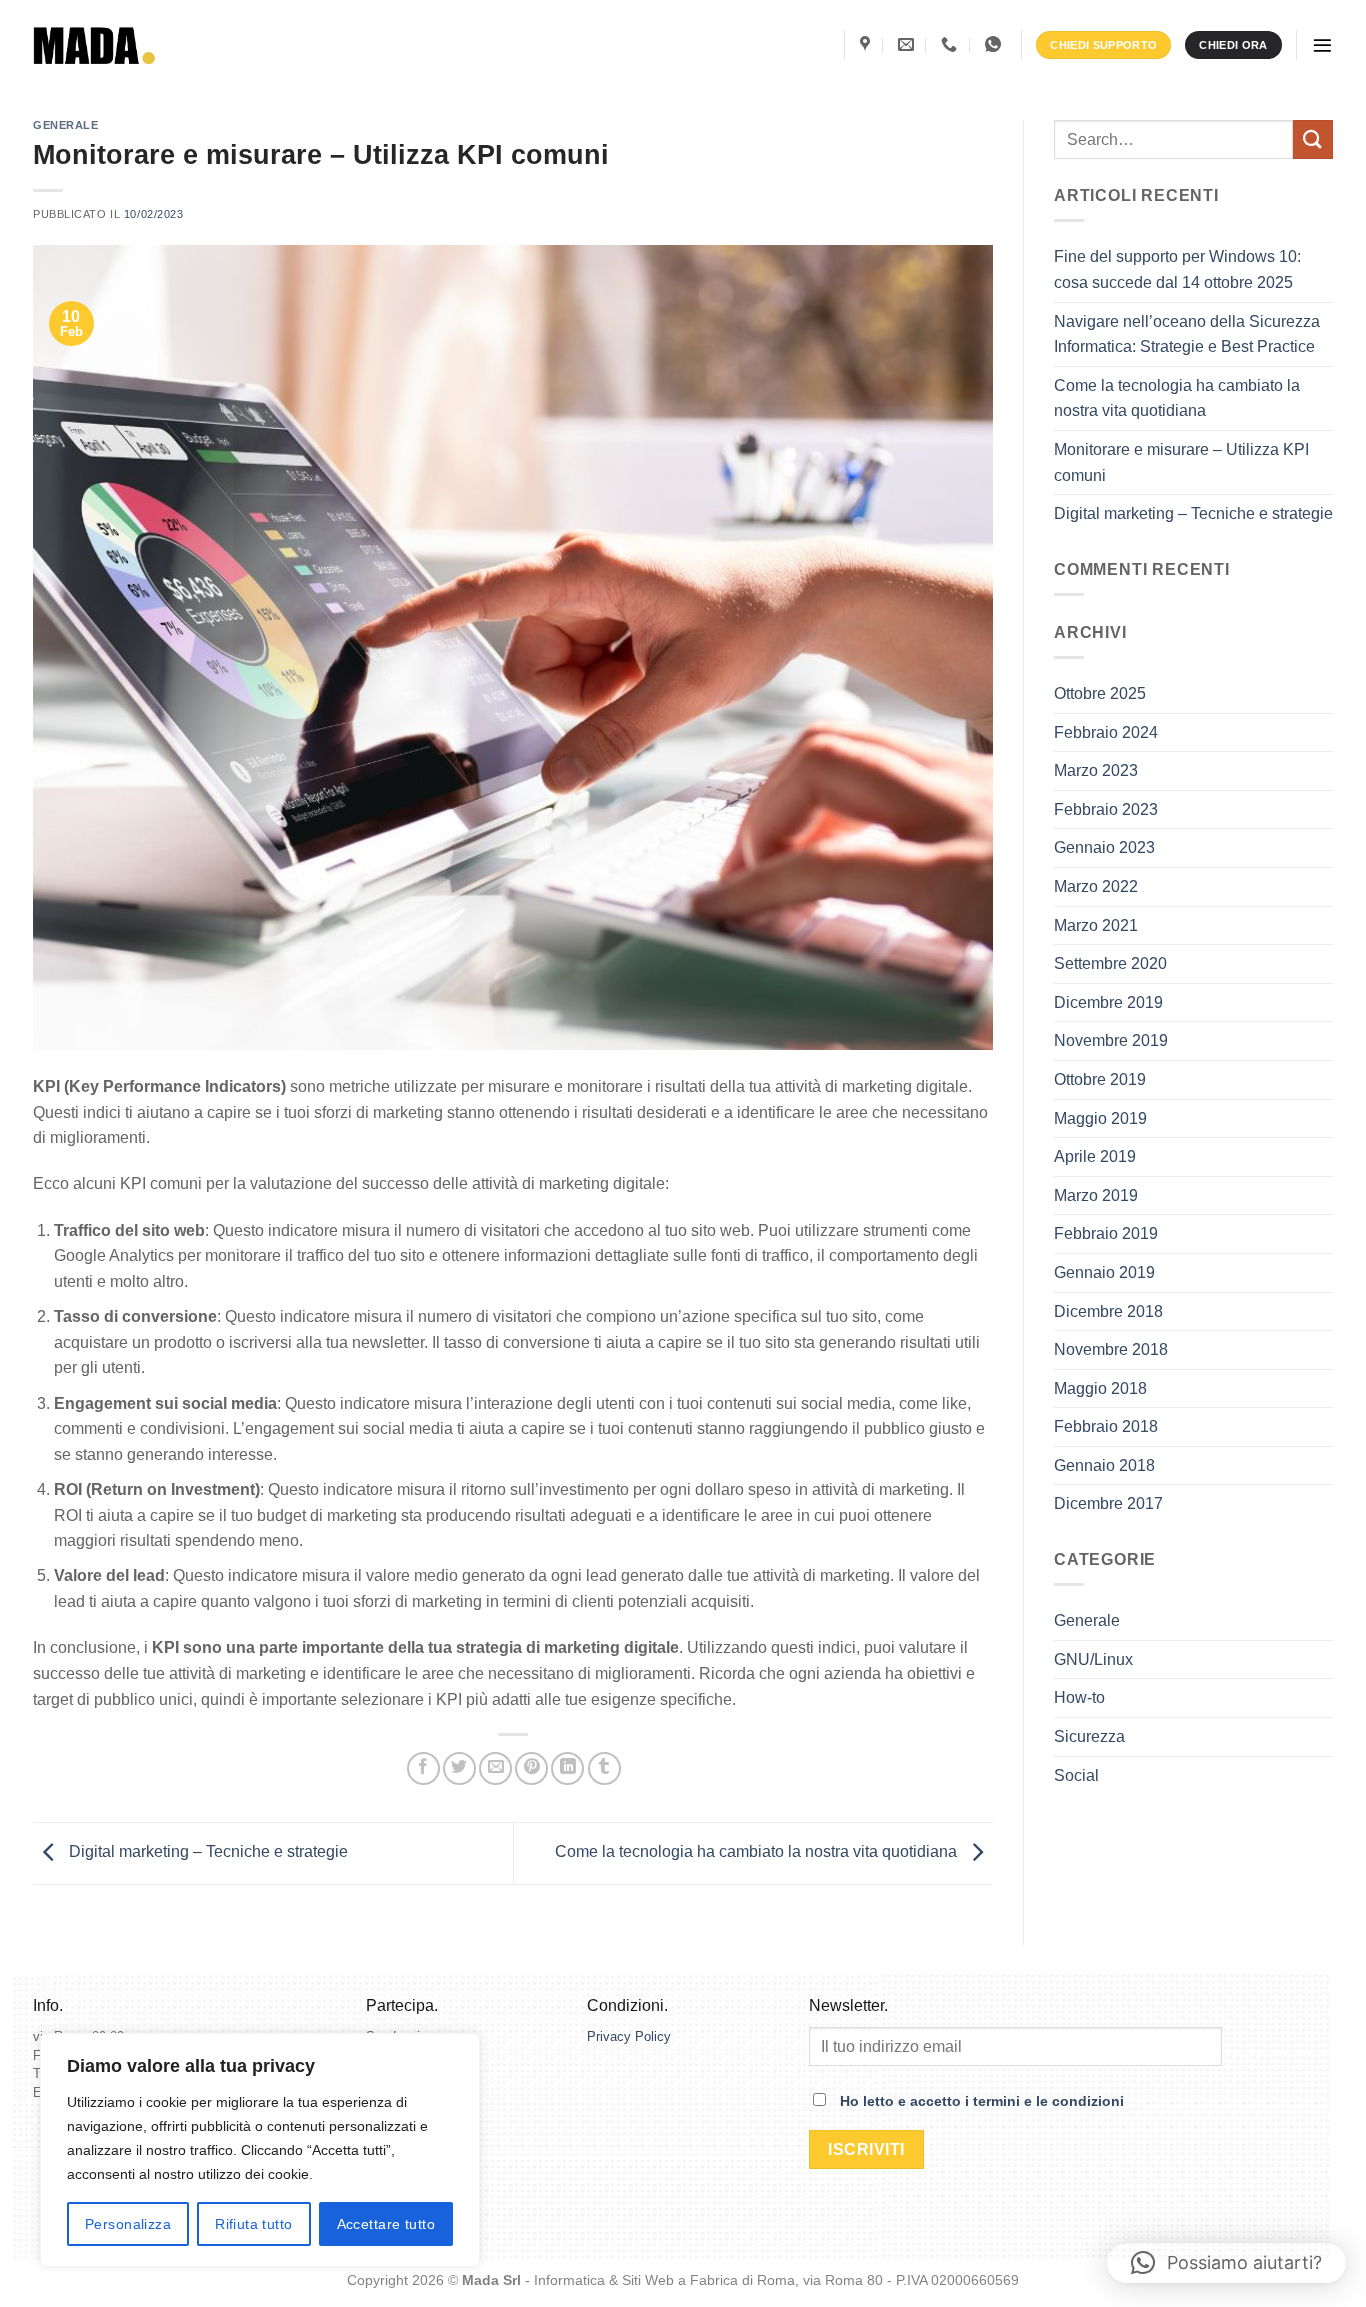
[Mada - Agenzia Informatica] (94, 45)
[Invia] (1313, 139)
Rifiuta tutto (253, 2224)
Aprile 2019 (1095, 1156)
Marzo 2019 (1096, 1195)
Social (1076, 1775)
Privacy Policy (631, 2036)
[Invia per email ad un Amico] (495, 1768)
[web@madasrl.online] (908, 44)
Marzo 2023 (1096, 770)
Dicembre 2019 (1108, 1002)
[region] (260, 2150)
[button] (1322, 45)
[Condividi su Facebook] (423, 1768)
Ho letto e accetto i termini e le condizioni (982, 2101)
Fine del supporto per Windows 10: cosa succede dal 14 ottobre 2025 (1177, 269)
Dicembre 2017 (1108, 1503)
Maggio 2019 (1100, 1118)
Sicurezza (1089, 1736)
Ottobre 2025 (1100, 693)
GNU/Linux (1093, 1659)
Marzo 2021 (1096, 925)
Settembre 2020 (1110, 963)
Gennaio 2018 (1104, 1465)
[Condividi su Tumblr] (604, 1768)
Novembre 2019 (1111, 1040)
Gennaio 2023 (1104, 847)
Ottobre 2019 (1100, 1079)
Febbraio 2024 (1106, 732)
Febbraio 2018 (1106, 1426)
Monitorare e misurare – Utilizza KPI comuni (1181, 462)
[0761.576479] (951, 44)
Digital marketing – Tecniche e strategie (206, 1852)
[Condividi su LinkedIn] (567, 1768)
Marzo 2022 (1096, 886)
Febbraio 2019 (1106, 1233)
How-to (1079, 1697)
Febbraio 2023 (1106, 809)
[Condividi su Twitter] (459, 1768)
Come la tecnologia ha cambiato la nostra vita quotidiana (758, 1852)
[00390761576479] (995, 44)
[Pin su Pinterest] (531, 1768)
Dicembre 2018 (1108, 1311)
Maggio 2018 (1100, 1388)
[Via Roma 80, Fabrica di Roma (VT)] (867, 44)
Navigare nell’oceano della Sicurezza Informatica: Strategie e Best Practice (1187, 334)
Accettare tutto (386, 2224)
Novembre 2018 (1111, 1349)
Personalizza (128, 2224)
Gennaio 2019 (1104, 1272)
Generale (65, 125)
